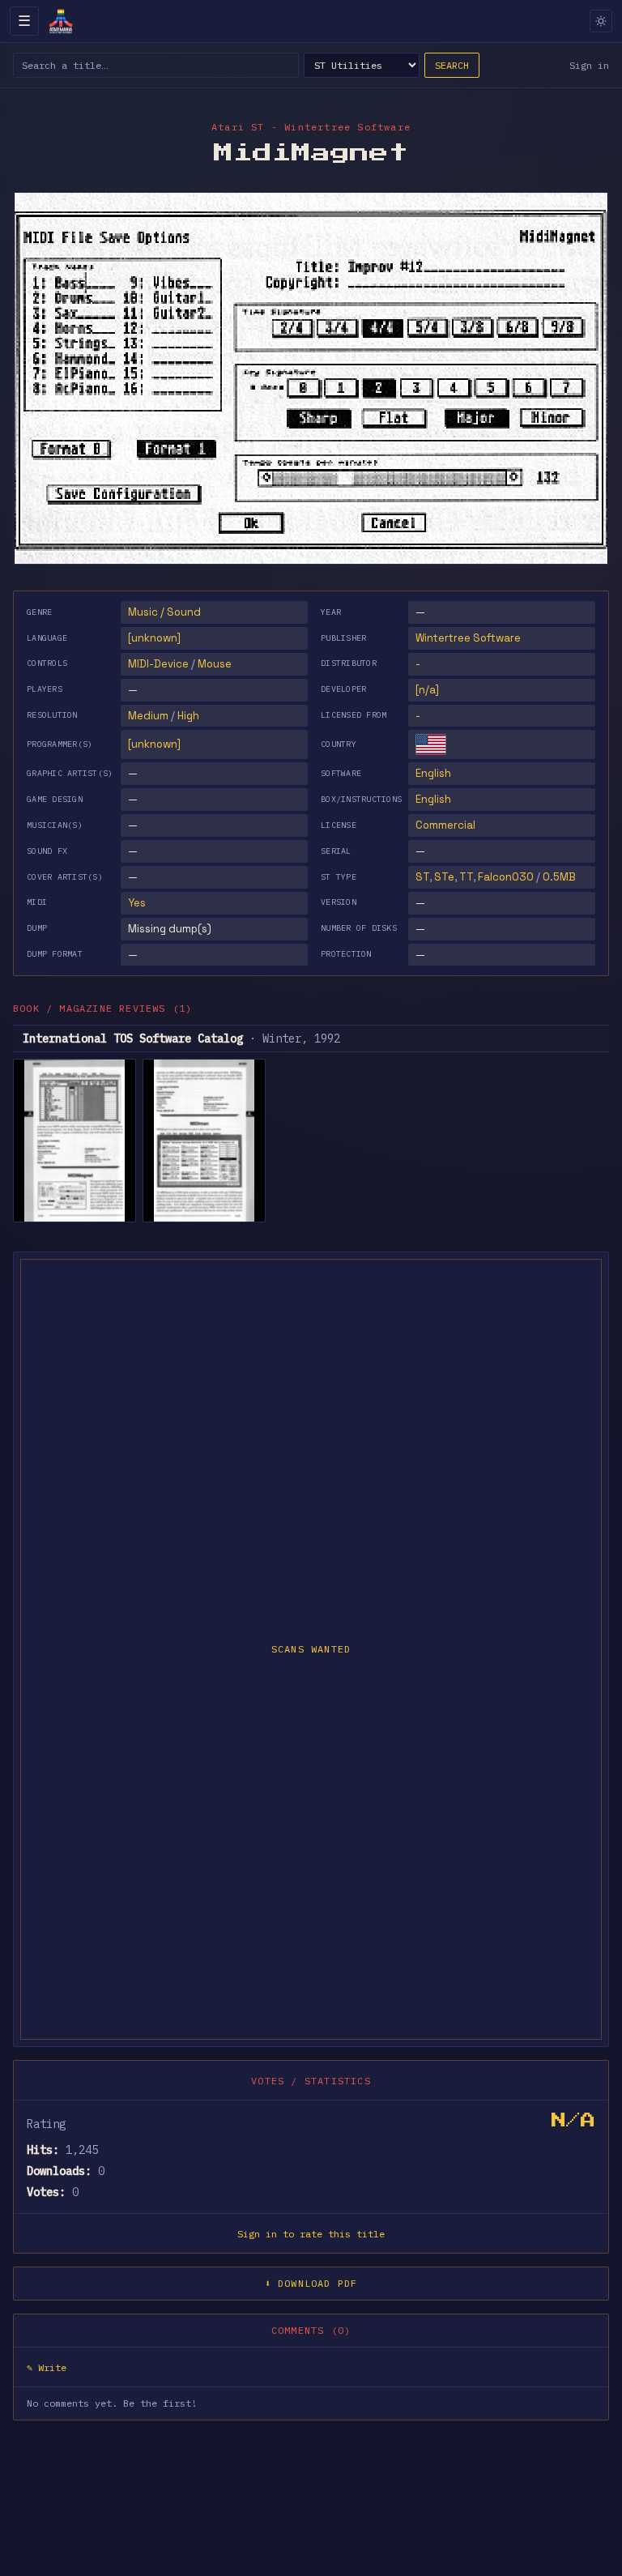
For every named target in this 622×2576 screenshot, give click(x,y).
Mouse (215, 664)
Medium (148, 716)
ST (422, 877)
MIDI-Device (158, 664)
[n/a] (427, 690)
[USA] (431, 744)
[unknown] (154, 638)
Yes (137, 903)
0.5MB (559, 877)
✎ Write (47, 2367)
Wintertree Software (468, 638)
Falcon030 (506, 877)
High (188, 716)
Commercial (445, 825)
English (433, 773)
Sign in (589, 65)
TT (466, 877)
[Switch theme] (601, 21)
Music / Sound (164, 612)
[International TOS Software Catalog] (75, 1141)
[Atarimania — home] (61, 21)
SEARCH (452, 65)
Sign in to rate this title (311, 2234)
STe (444, 877)
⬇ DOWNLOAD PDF (311, 2283)
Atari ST (238, 127)
